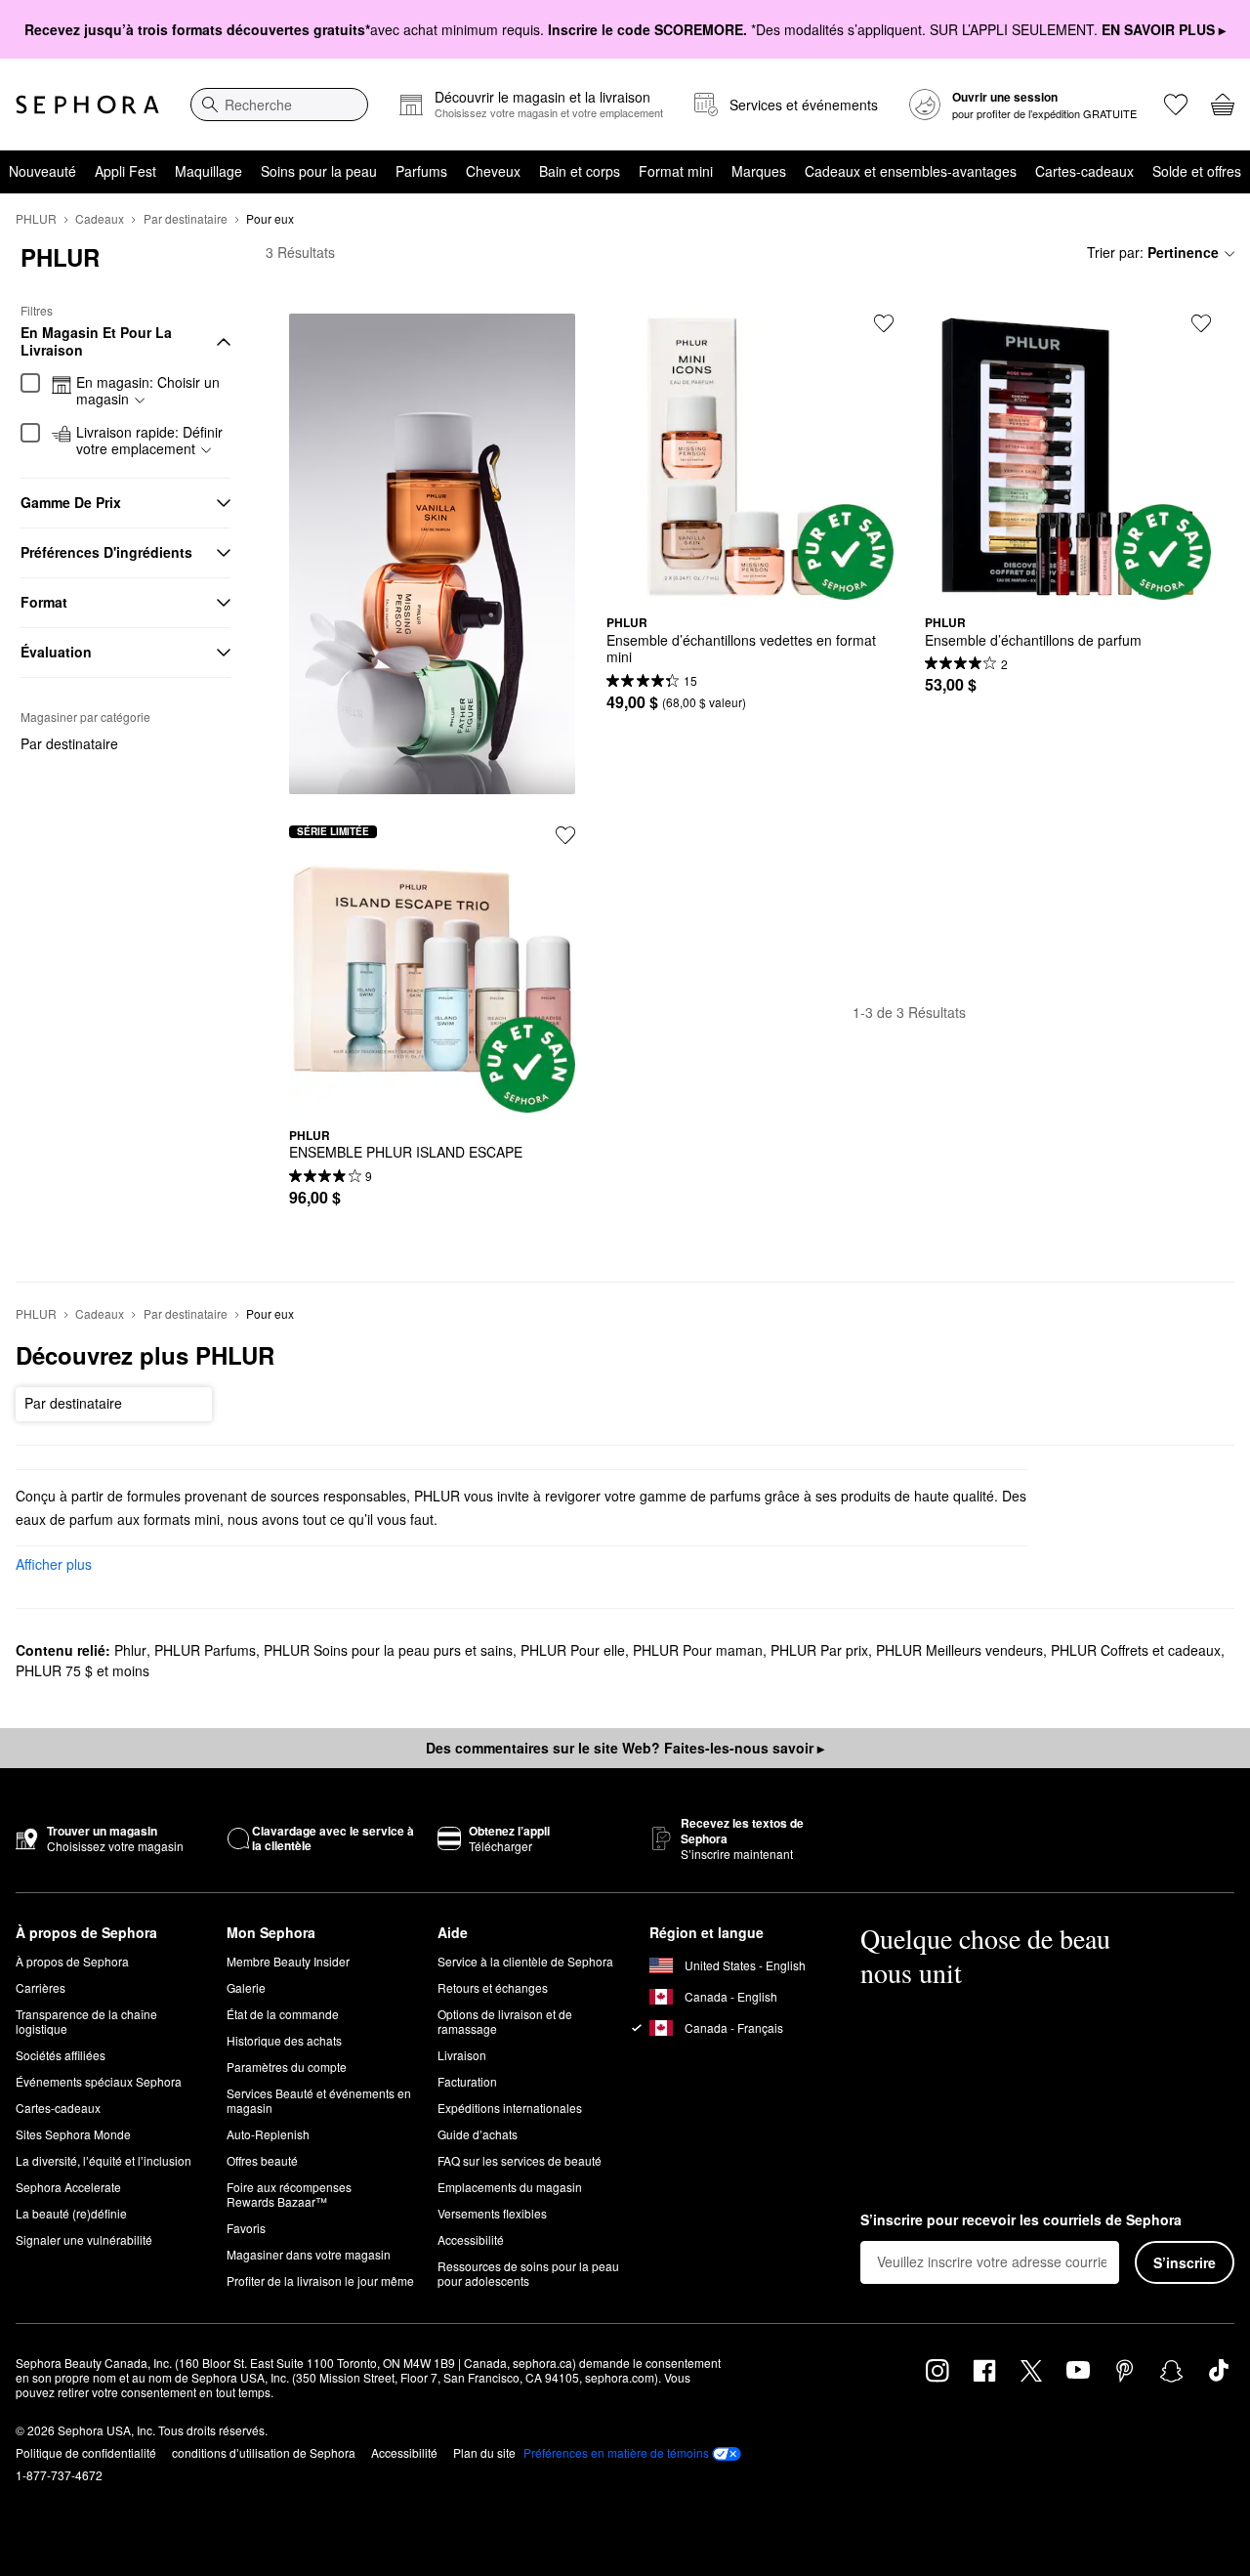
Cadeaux (100, 218)
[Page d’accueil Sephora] (87, 105)
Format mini (676, 171)
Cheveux (493, 171)
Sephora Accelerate (68, 2187)
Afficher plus (54, 1564)
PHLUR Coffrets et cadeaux (1136, 1650)
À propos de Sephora (72, 1961)
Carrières (41, 1987)
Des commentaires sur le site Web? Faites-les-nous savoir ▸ (625, 1748)
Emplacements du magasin (510, 2187)
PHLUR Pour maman (698, 1650)
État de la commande (283, 2014)
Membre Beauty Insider (288, 1961)
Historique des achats (284, 2040)
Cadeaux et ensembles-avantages (911, 171)
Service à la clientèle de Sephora (525, 1961)
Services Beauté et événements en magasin (319, 2100)
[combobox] (279, 105)
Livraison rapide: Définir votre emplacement (149, 441)
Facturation (467, 2081)
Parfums (421, 171)
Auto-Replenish (268, 2134)
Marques (759, 171)
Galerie (246, 1987)
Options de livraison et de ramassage (505, 2021)
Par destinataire (186, 218)
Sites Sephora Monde (73, 2134)
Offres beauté (262, 2160)
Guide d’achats (478, 2134)
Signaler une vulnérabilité (84, 2239)
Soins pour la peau (319, 171)
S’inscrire (1185, 2262)
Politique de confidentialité (86, 2452)
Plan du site (484, 2452)
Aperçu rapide (750, 585)
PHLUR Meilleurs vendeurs (959, 1650)
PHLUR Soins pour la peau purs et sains (388, 1650)
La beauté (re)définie (71, 2213)
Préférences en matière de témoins (616, 2453)
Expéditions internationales (510, 2108)
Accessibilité (471, 2239)
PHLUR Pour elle (573, 1650)
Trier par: (1153, 252)
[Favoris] (1176, 105)
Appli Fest (125, 171)
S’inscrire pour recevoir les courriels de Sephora (1021, 2220)
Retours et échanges (493, 1987)
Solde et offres (1197, 171)
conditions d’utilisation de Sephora (264, 2452)
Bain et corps (580, 171)
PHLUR (36, 218)
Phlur (130, 1650)
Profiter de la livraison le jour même (320, 2280)
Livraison (462, 2055)
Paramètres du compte (287, 2067)
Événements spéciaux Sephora (99, 2081)
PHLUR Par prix (819, 1650)
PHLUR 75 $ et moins (83, 1670)
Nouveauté (42, 171)
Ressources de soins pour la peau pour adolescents (528, 2273)
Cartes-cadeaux (1084, 171)
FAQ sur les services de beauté (520, 2160)
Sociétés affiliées (61, 2055)
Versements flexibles (492, 2213)
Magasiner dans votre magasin (309, 2254)
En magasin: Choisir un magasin (148, 391)
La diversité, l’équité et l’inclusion (104, 2160)
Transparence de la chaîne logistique (86, 2021)
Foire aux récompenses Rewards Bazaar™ (289, 2194)
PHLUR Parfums (205, 1650)
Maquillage (208, 171)
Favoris (246, 2228)
